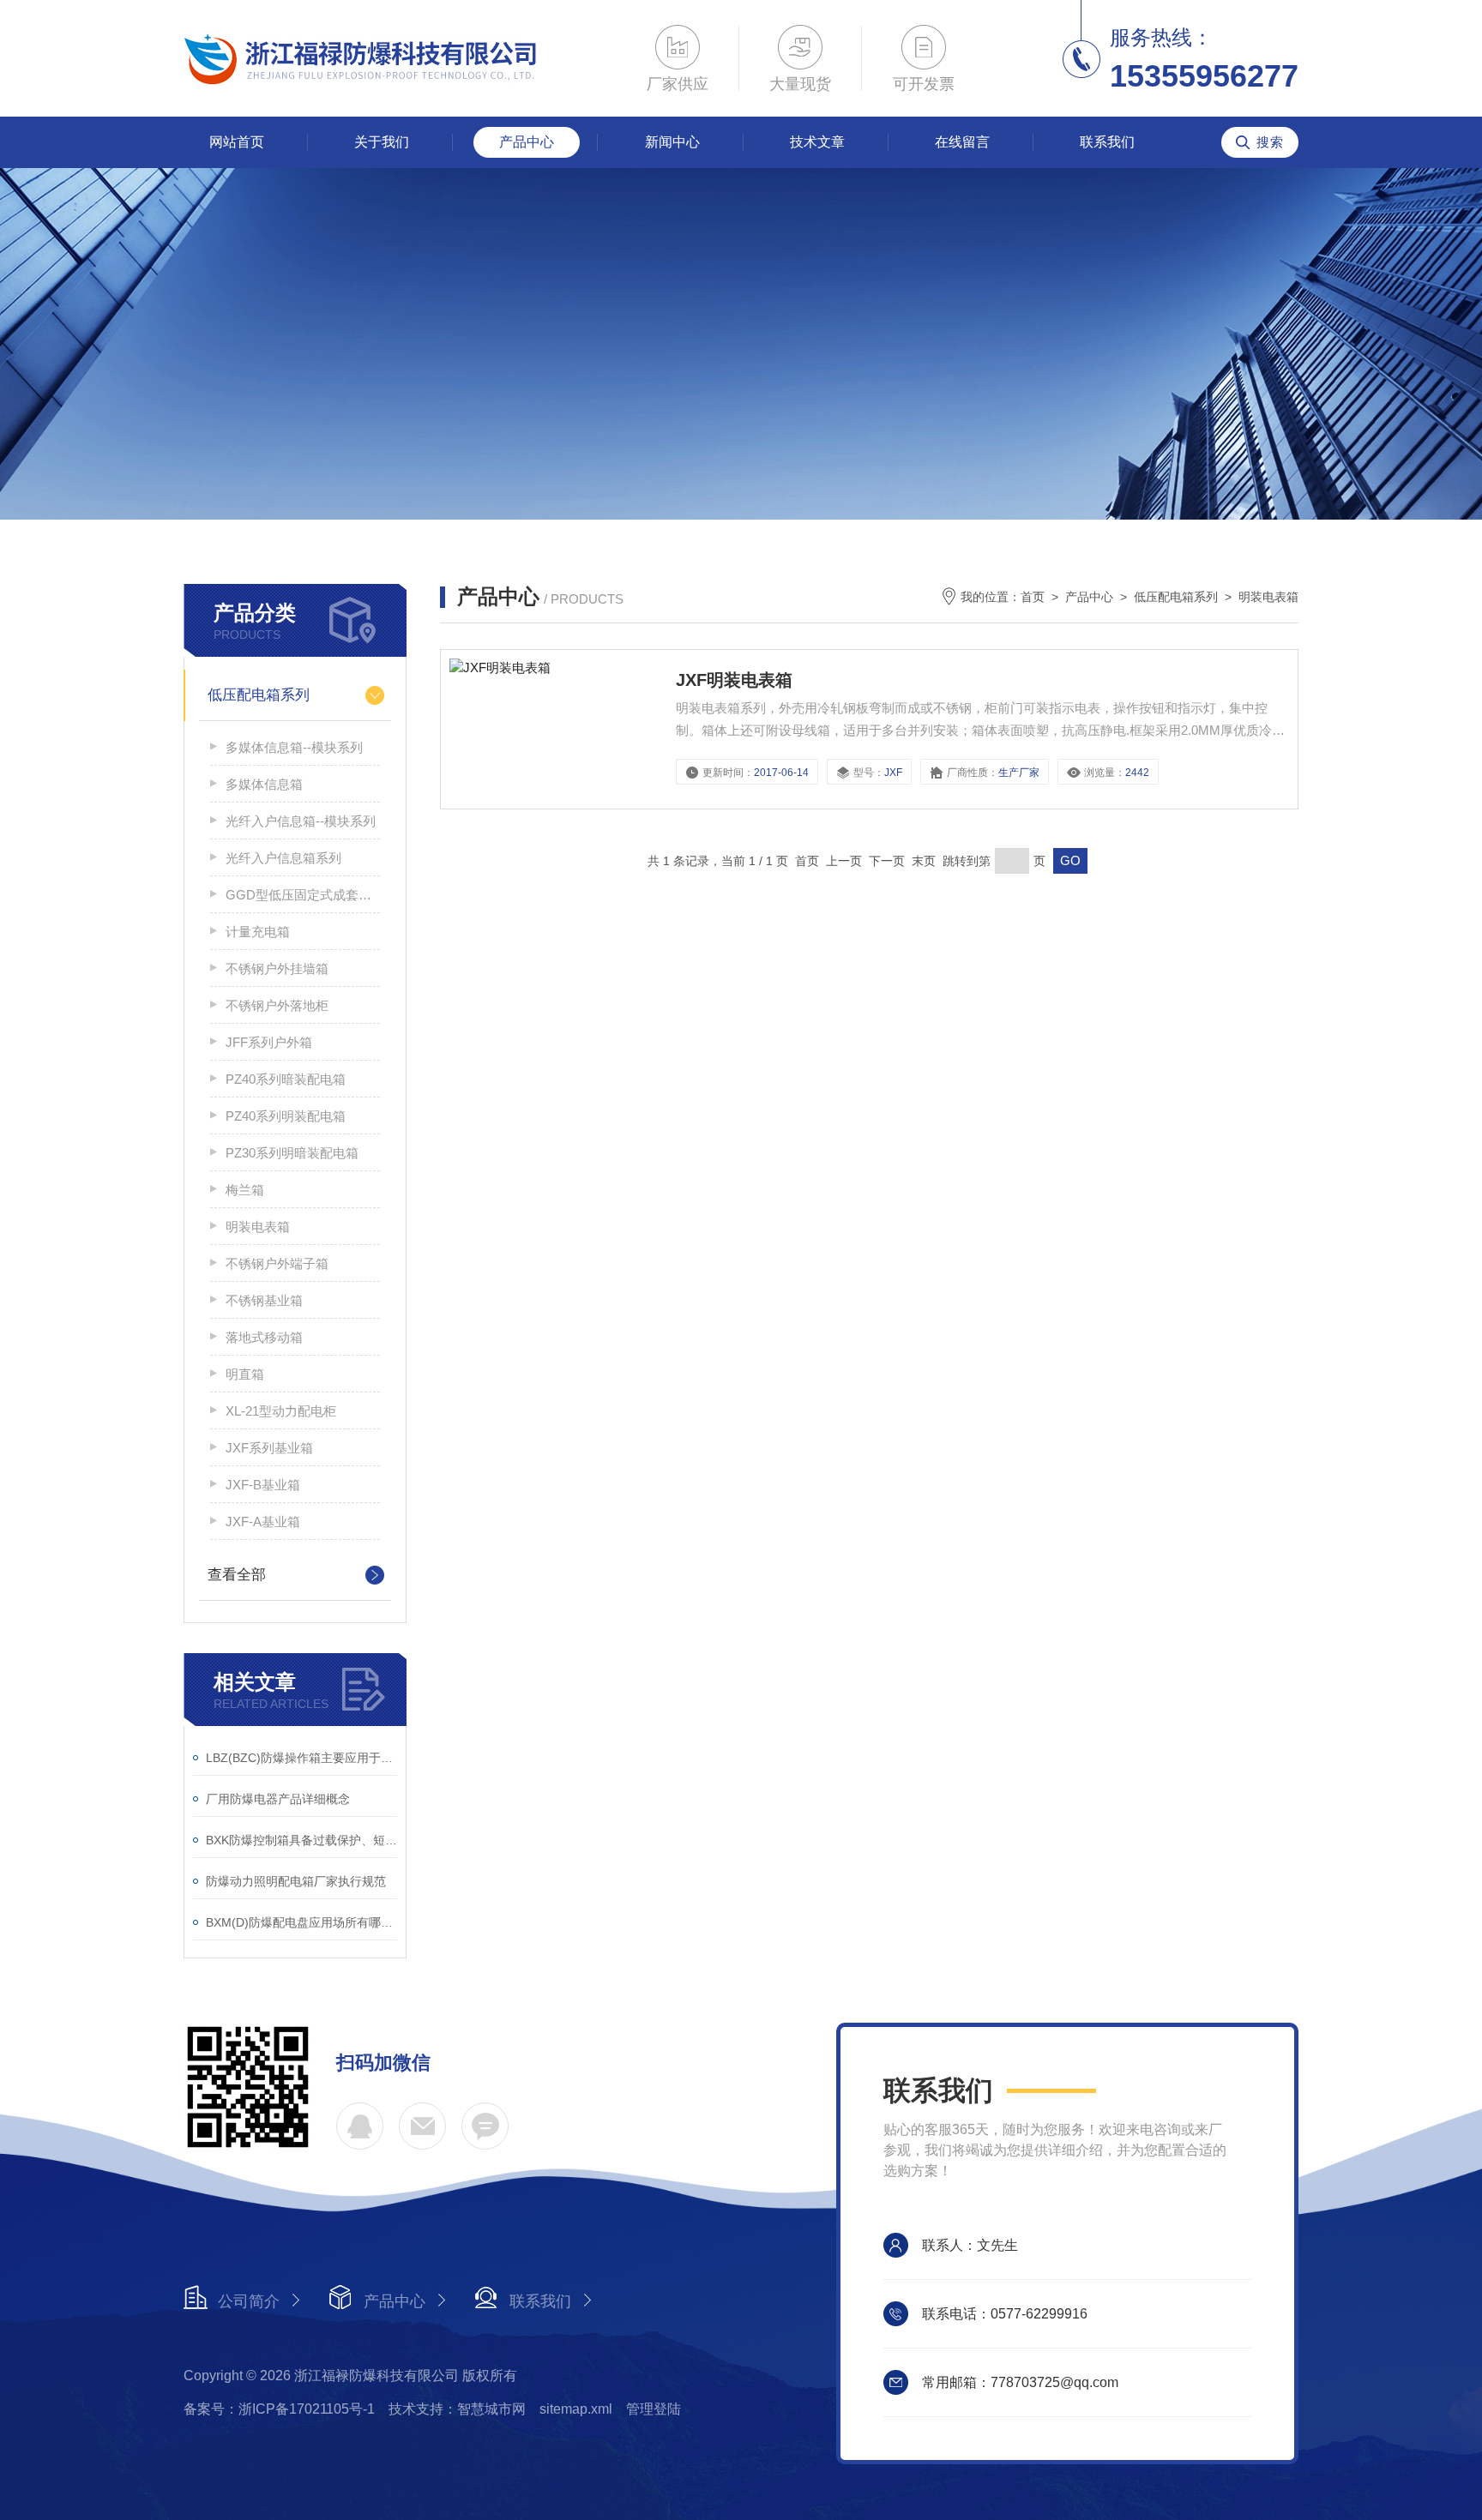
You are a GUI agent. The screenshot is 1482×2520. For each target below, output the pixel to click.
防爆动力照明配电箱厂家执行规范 (296, 1881)
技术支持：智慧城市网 (457, 2409)
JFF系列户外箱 (269, 1042)
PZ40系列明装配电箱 (286, 1116)
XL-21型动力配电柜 (281, 1411)
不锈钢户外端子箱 (277, 1263)
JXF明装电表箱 (734, 680)
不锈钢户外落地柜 (277, 1005)
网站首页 (237, 142)
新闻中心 (672, 142)
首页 (1033, 597)
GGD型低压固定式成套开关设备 (303, 895)
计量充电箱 (258, 932)
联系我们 (1107, 142)
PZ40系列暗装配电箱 (286, 1079)
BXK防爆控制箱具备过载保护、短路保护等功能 (301, 1840)
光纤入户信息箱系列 (283, 858)
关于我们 (382, 142)
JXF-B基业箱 (263, 1485)
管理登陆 (654, 2409)
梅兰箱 (245, 1190)
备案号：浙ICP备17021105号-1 (279, 2409)
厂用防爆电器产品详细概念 (278, 1799)
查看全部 (237, 1575)
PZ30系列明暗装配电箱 (292, 1153)
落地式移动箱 (264, 1337)
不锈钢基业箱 (264, 1300)
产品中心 (527, 142)
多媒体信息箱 (264, 784)
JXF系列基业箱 (269, 1448)
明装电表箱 (258, 1227)
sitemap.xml (576, 2409)
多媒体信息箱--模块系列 (294, 747)
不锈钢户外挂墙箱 (277, 968)
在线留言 (962, 142)
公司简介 (249, 2301)
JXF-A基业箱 (263, 1522)
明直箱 (245, 1374)
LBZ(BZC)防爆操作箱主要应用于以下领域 (301, 1758)
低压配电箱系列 (259, 695)
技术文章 (817, 142)
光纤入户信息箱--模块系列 (301, 821)
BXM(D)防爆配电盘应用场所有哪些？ (301, 1922)
